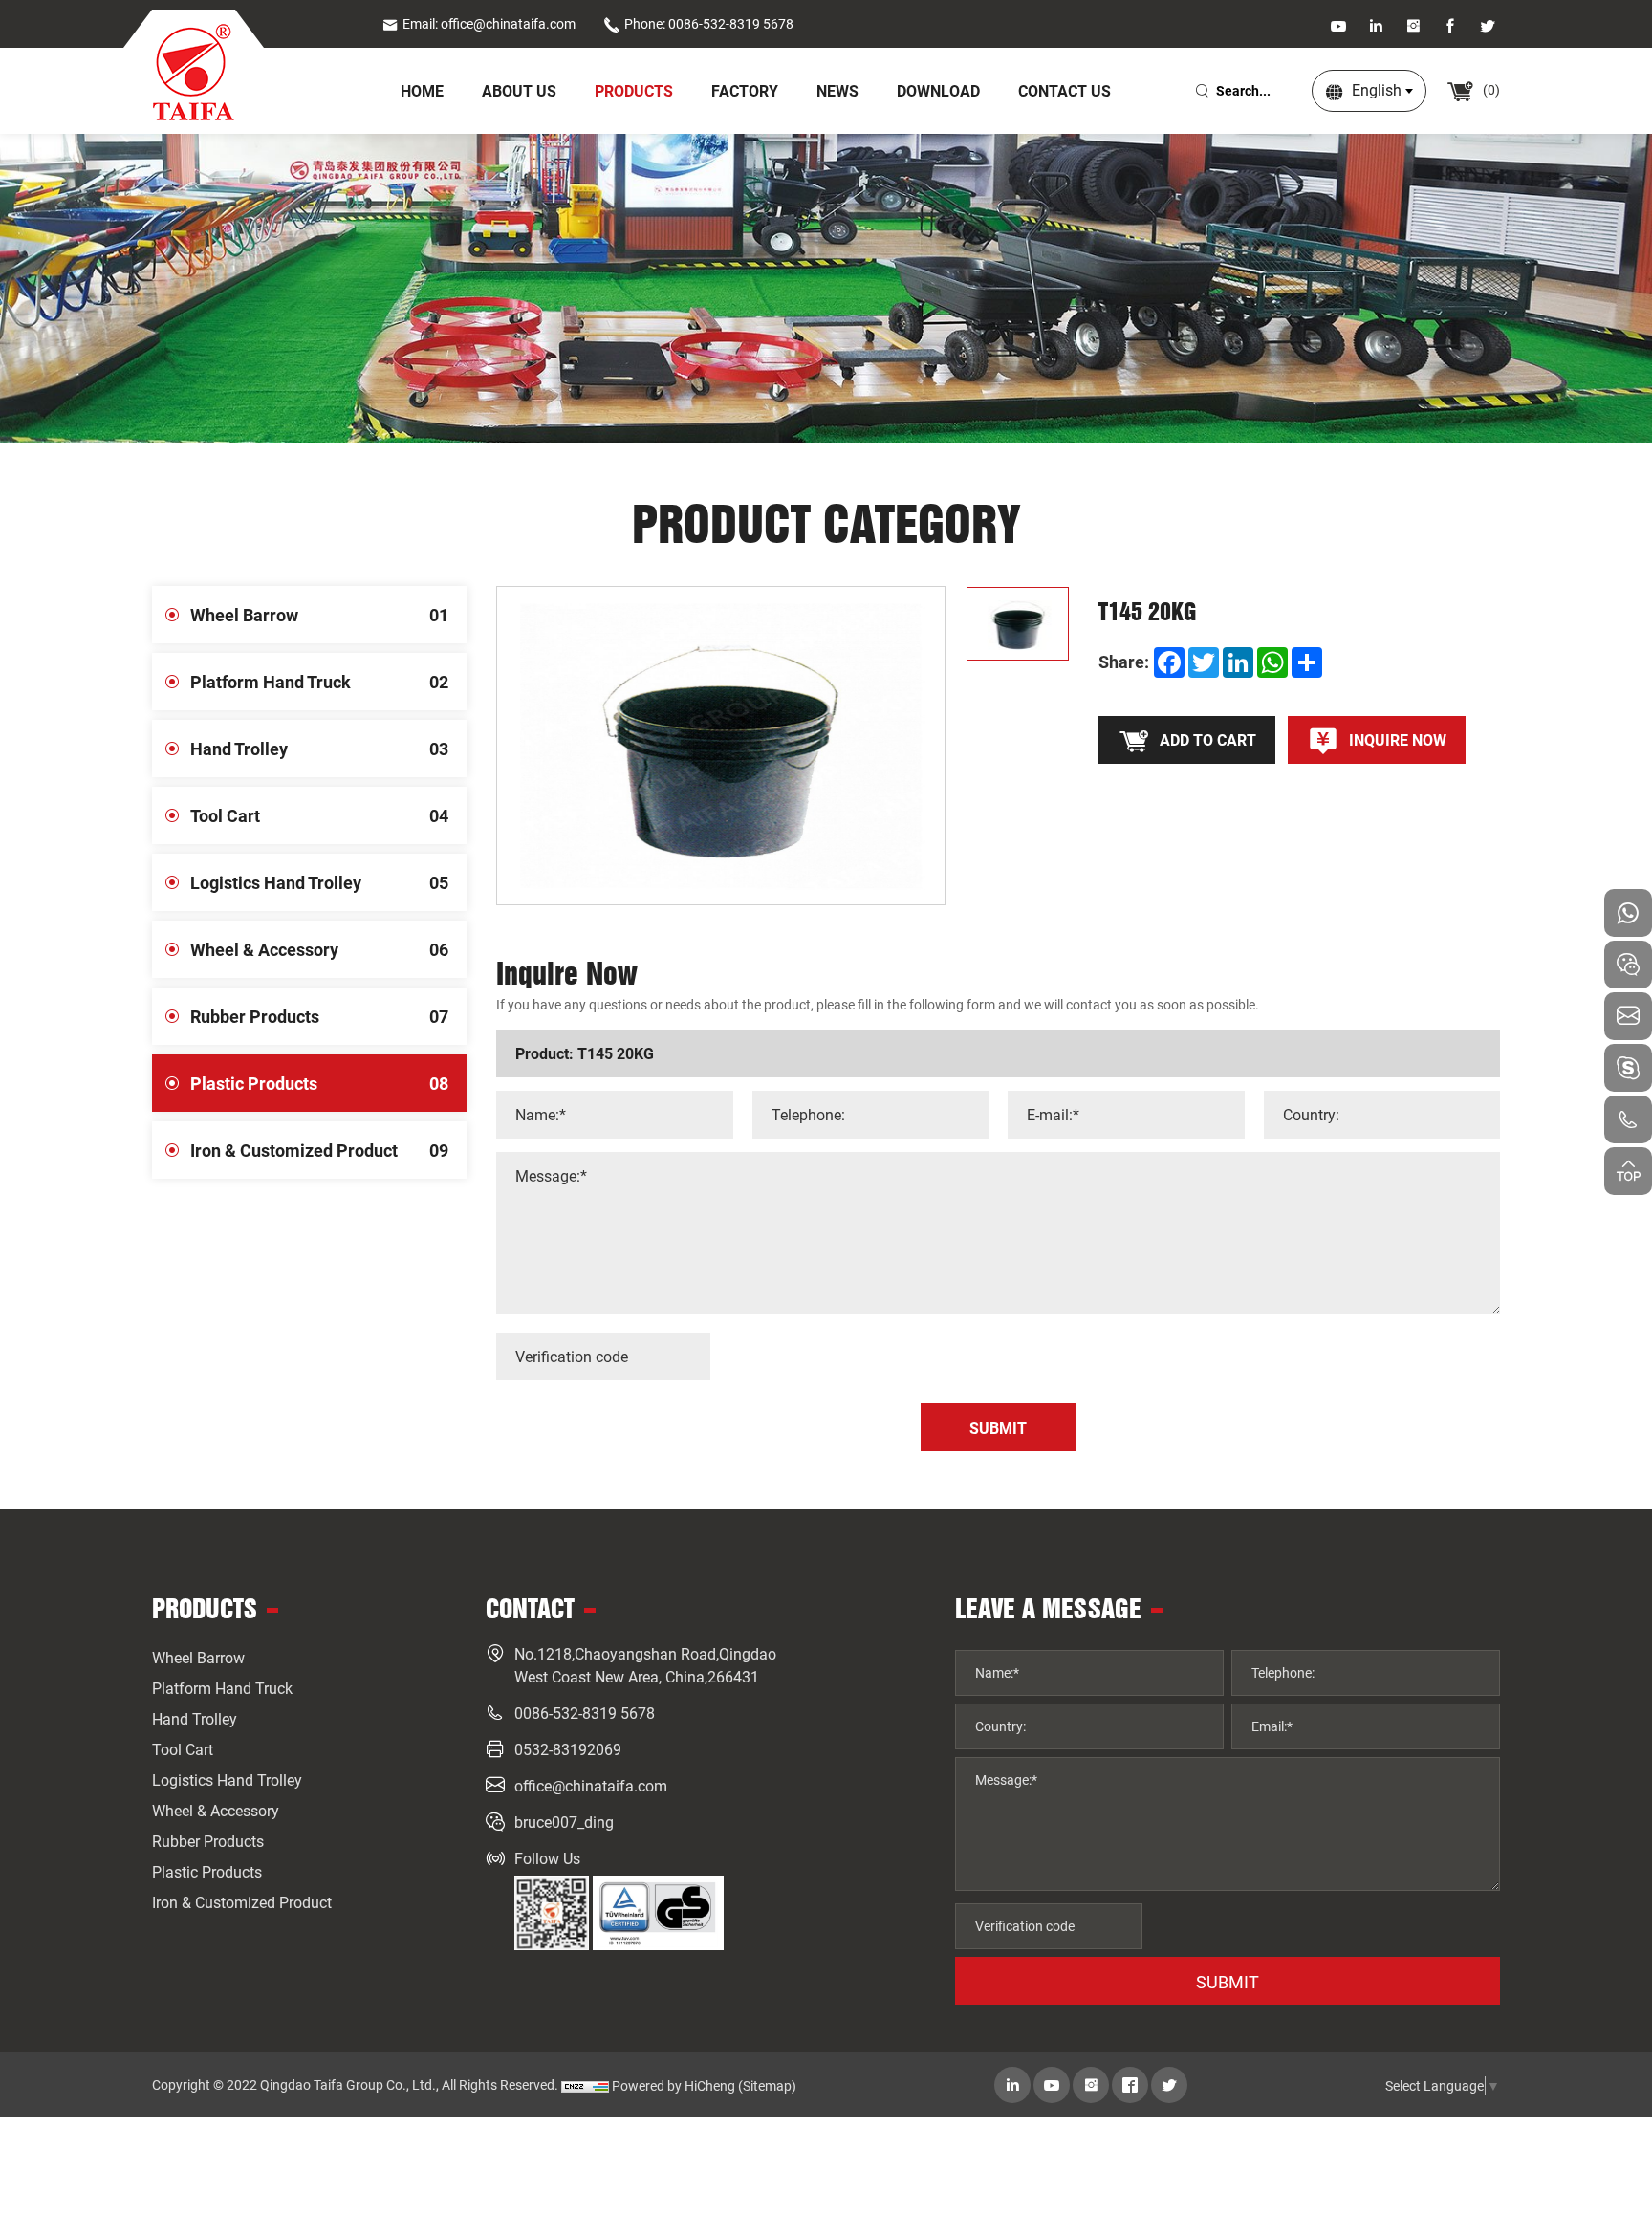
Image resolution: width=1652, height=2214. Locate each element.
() (1490, 89)
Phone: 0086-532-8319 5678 (709, 23)
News (837, 90)
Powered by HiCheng (674, 2085)
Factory (745, 90)
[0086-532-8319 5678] (1628, 1119)
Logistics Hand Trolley (319, 882)
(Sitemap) (767, 2085)
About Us (519, 90)
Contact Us (1065, 90)
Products (634, 90)
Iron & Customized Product (319, 1150)
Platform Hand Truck (319, 682)
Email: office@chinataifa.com (489, 23)
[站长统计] (585, 2086)
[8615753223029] (1628, 913)
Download (938, 90)
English (1377, 89)
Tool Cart (319, 815)
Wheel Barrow (319, 615)
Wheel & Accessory (319, 949)
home (422, 90)
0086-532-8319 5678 (585, 1713)
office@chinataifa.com (591, 1785)
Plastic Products (319, 1083)
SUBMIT (1228, 1982)
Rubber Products (319, 1016)
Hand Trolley (319, 749)
